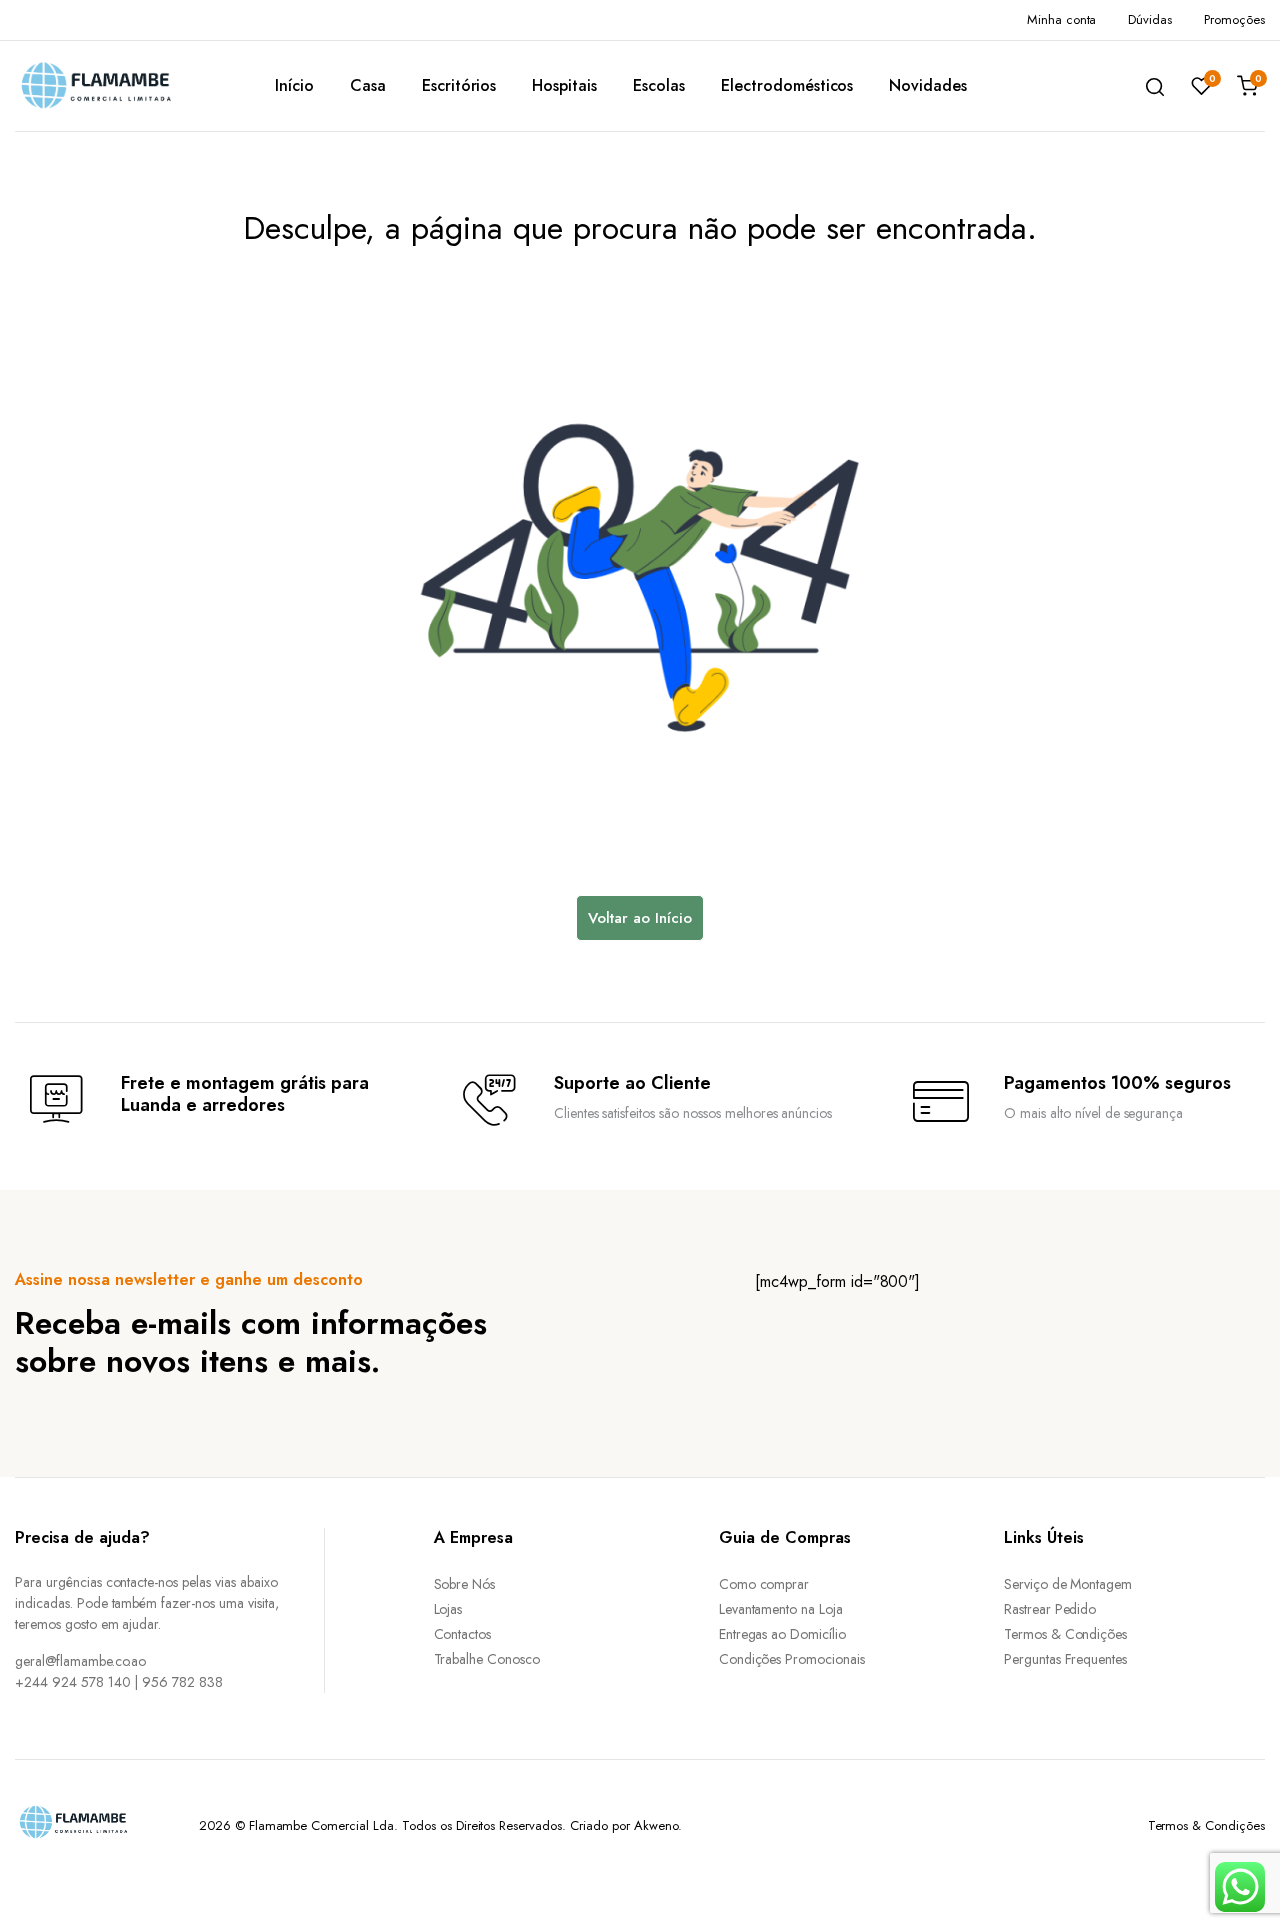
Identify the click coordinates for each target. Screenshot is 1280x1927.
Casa (368, 85)
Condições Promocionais (792, 1659)
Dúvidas (1150, 19)
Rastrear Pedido (1050, 1609)
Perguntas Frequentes (1065, 1659)
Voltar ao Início (640, 918)
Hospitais (564, 85)
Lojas (448, 1609)
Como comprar (764, 1584)
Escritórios (459, 85)
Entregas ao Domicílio (782, 1634)
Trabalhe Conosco (487, 1659)
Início (294, 85)
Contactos (463, 1634)
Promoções (1234, 19)
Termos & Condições (1065, 1634)
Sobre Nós (465, 1584)
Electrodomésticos (787, 85)
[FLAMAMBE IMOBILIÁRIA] (115, 85)
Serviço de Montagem (1068, 1584)
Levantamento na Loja (781, 1609)
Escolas (659, 85)
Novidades (928, 85)
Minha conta (1062, 19)
